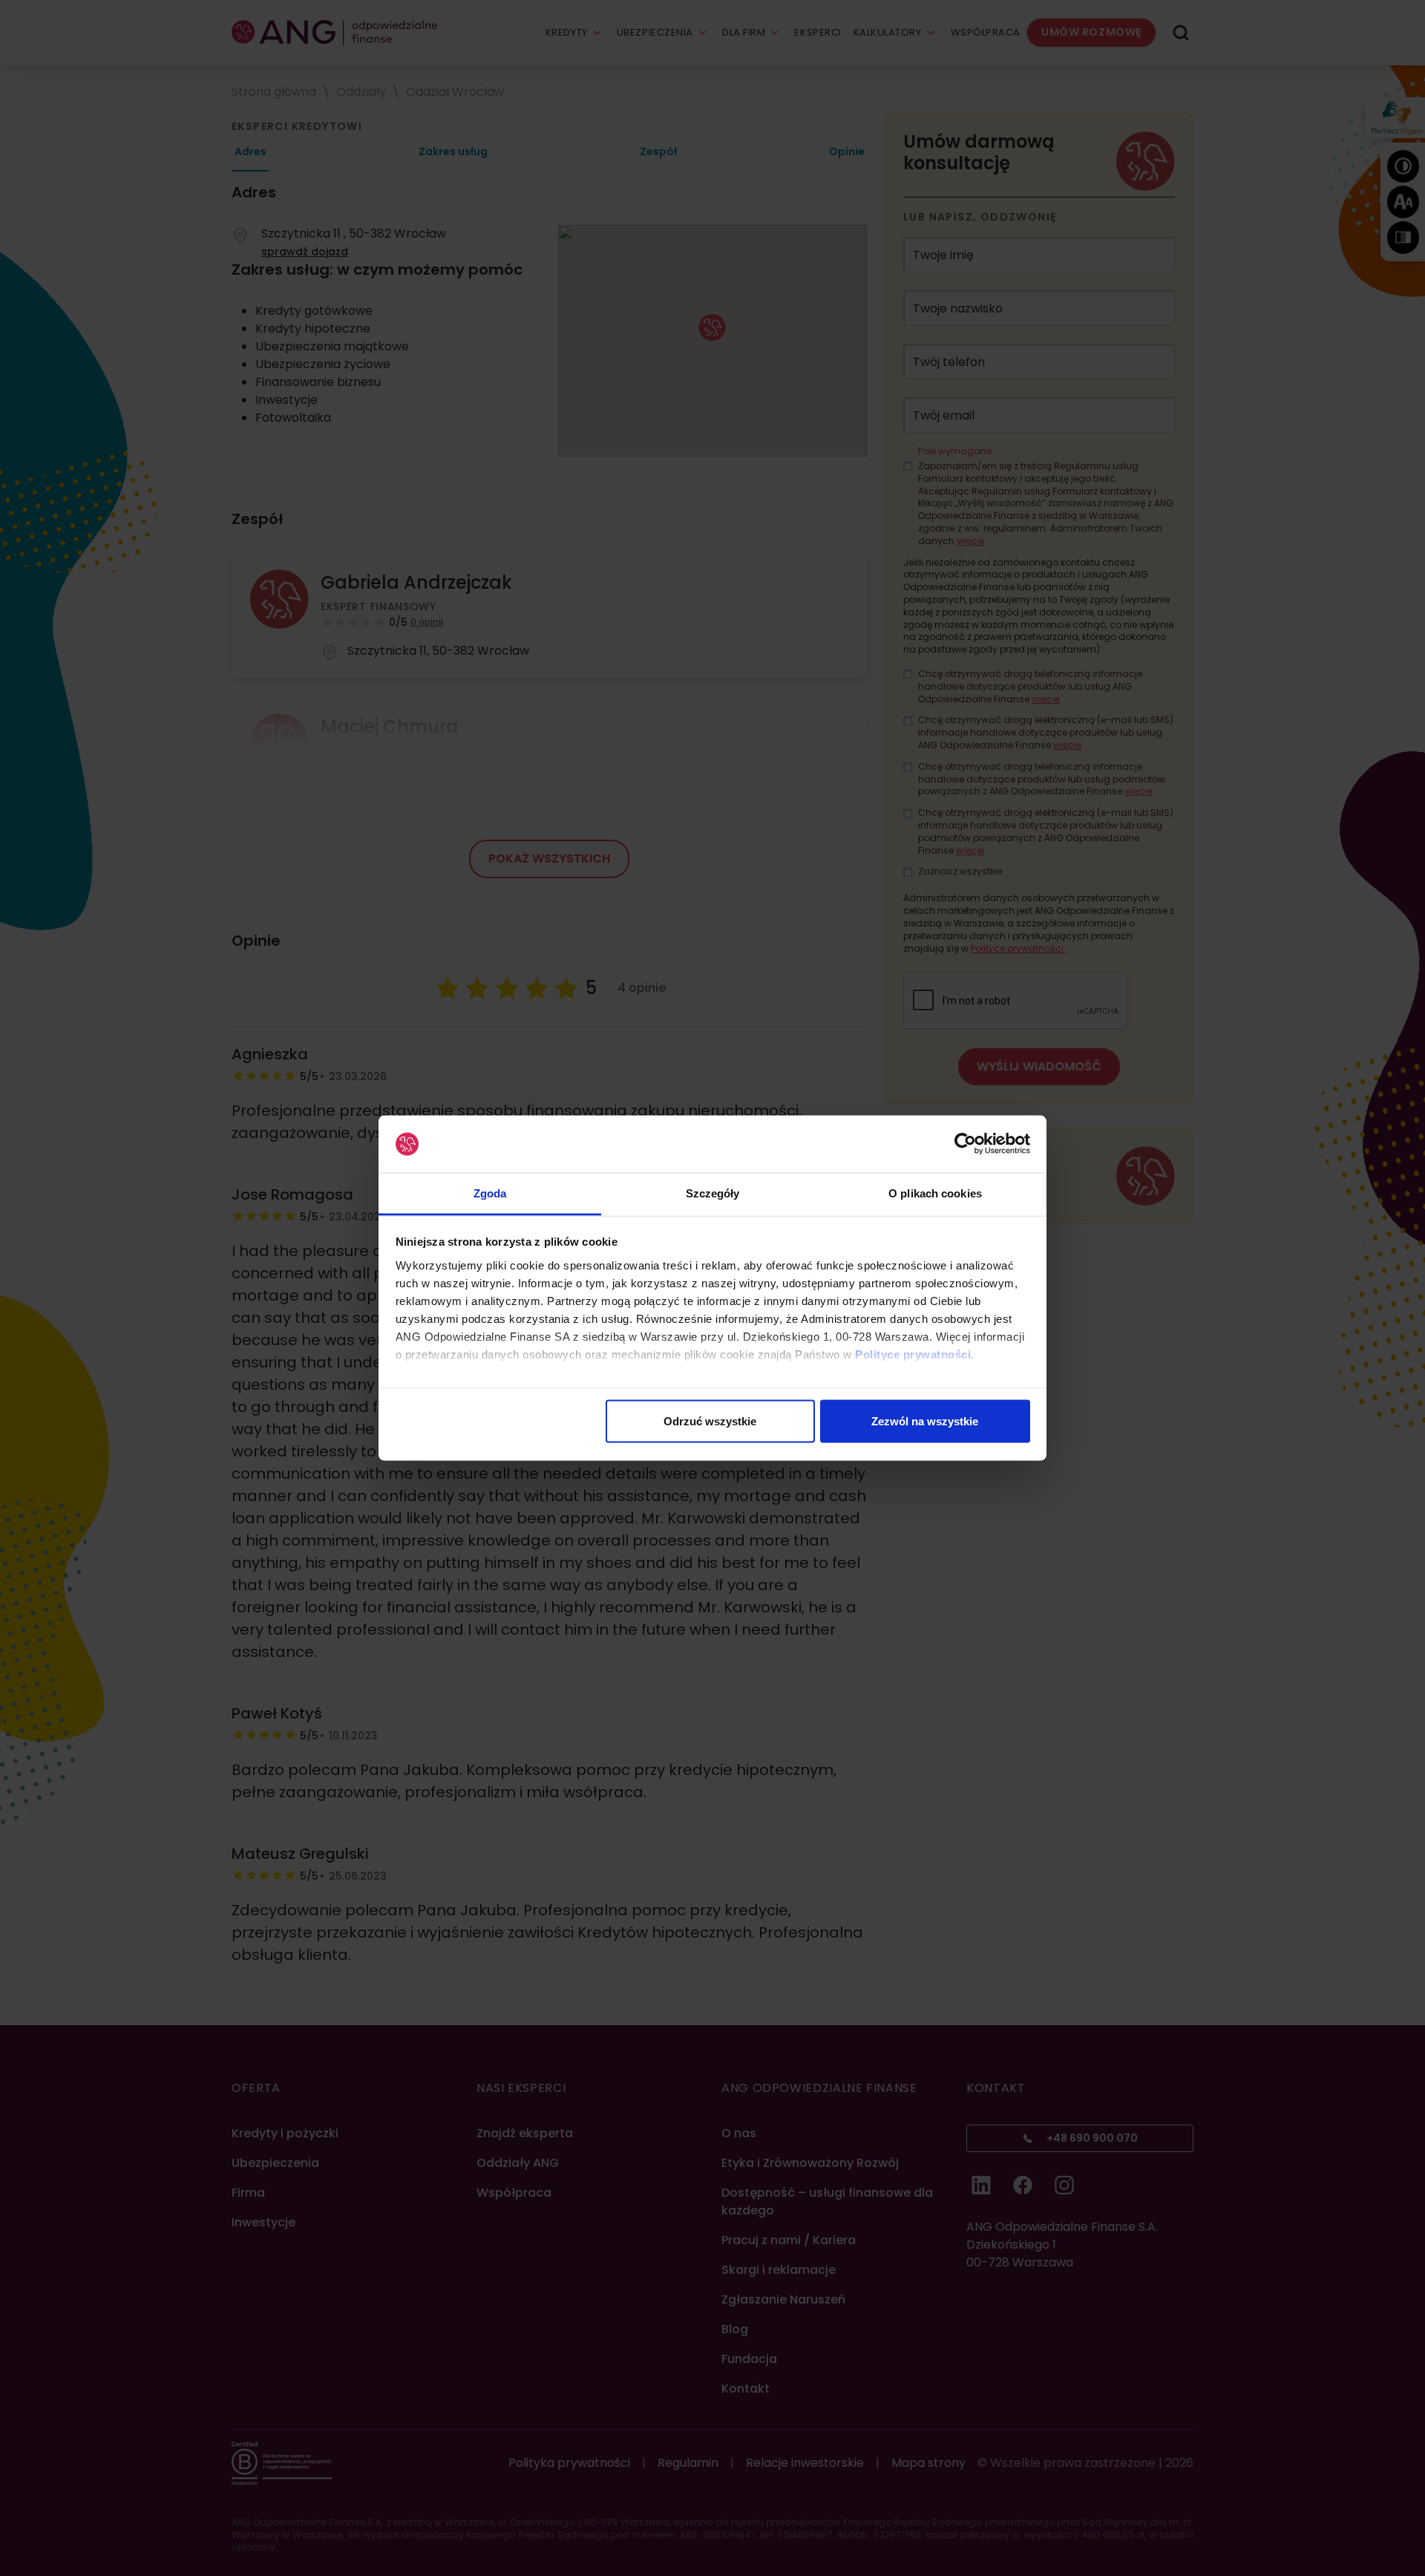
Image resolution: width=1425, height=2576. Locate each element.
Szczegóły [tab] (713, 1193)
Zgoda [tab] (490, 1193)
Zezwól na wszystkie (925, 1421)
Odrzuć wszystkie (710, 1421)
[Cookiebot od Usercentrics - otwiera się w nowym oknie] (965, 1144)
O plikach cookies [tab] (935, 1193)
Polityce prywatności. (915, 1354)
